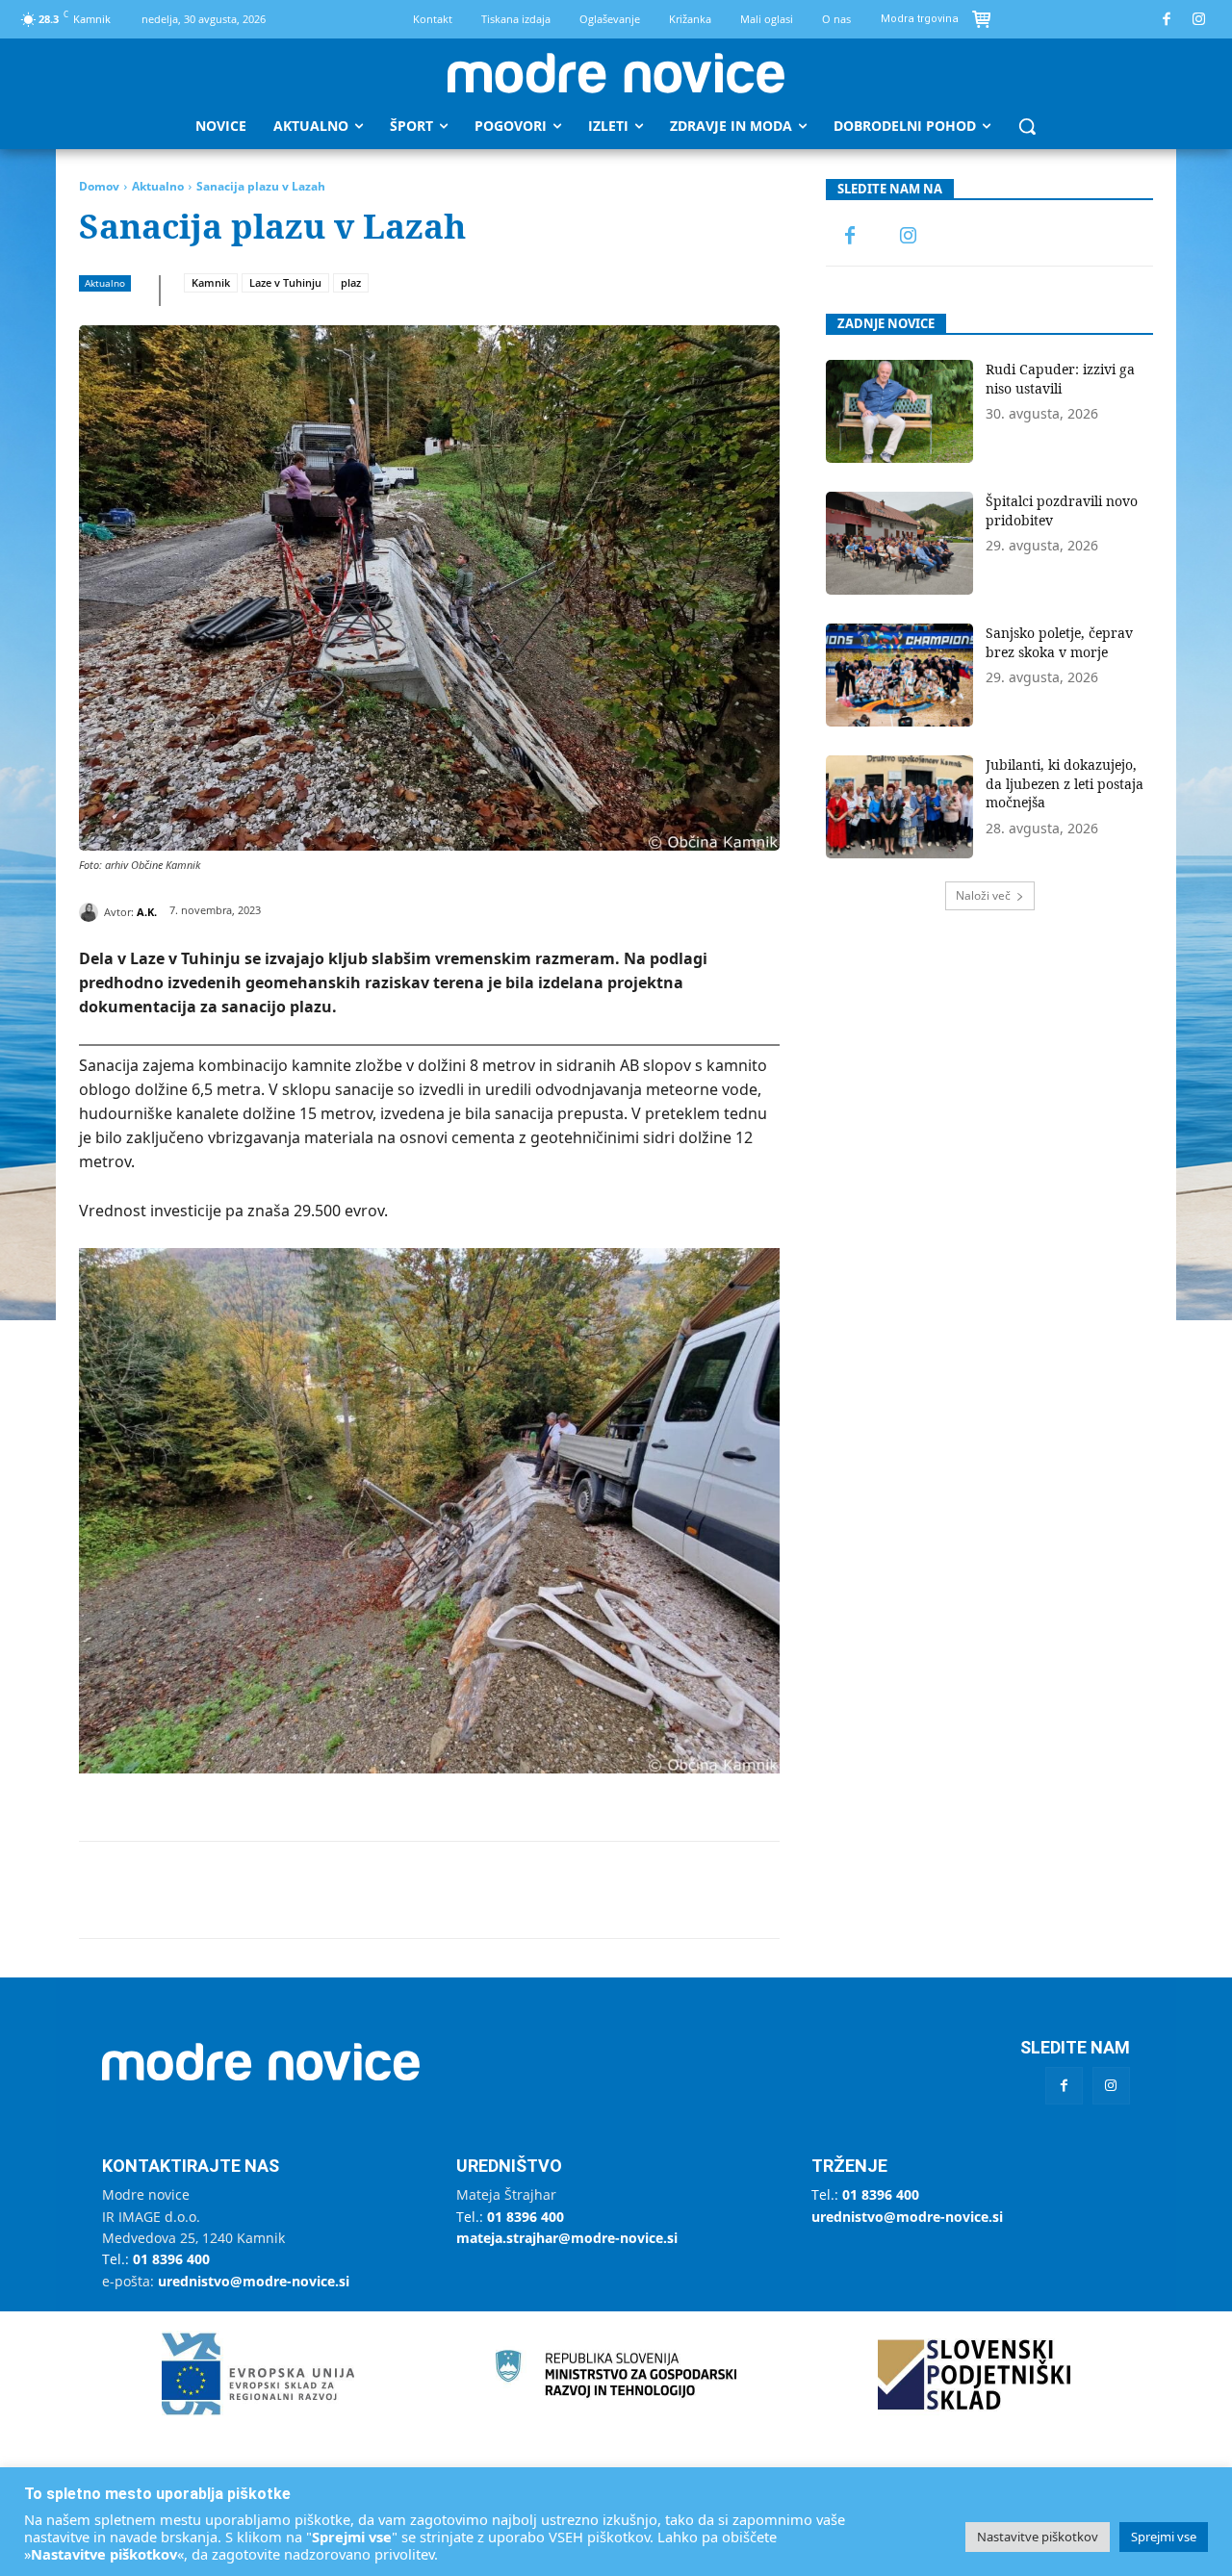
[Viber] (511, 1890)
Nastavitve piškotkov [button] (1038, 2537)
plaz (351, 282)
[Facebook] (1167, 20)
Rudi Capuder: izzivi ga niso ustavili (1060, 379)
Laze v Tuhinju (285, 282)
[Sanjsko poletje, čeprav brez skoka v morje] (899, 675)
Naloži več (983, 895)
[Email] (423, 1890)
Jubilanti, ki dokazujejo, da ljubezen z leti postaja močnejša (1065, 783)
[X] (245, 1890)
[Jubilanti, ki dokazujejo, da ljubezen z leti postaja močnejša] (899, 807)
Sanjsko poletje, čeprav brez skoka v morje (1059, 642)
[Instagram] (1200, 20)
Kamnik (211, 282)
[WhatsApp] (334, 1890)
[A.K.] (91, 912)
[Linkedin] (378, 1890)
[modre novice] (616, 73)
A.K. (147, 912)
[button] (1027, 126)
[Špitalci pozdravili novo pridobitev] (899, 543)
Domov (99, 186)
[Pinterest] (290, 1890)
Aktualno (158, 186)
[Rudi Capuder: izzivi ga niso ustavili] (899, 411)
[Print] (467, 1890)
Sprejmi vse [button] (1164, 2537)
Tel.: (156, 2259)
